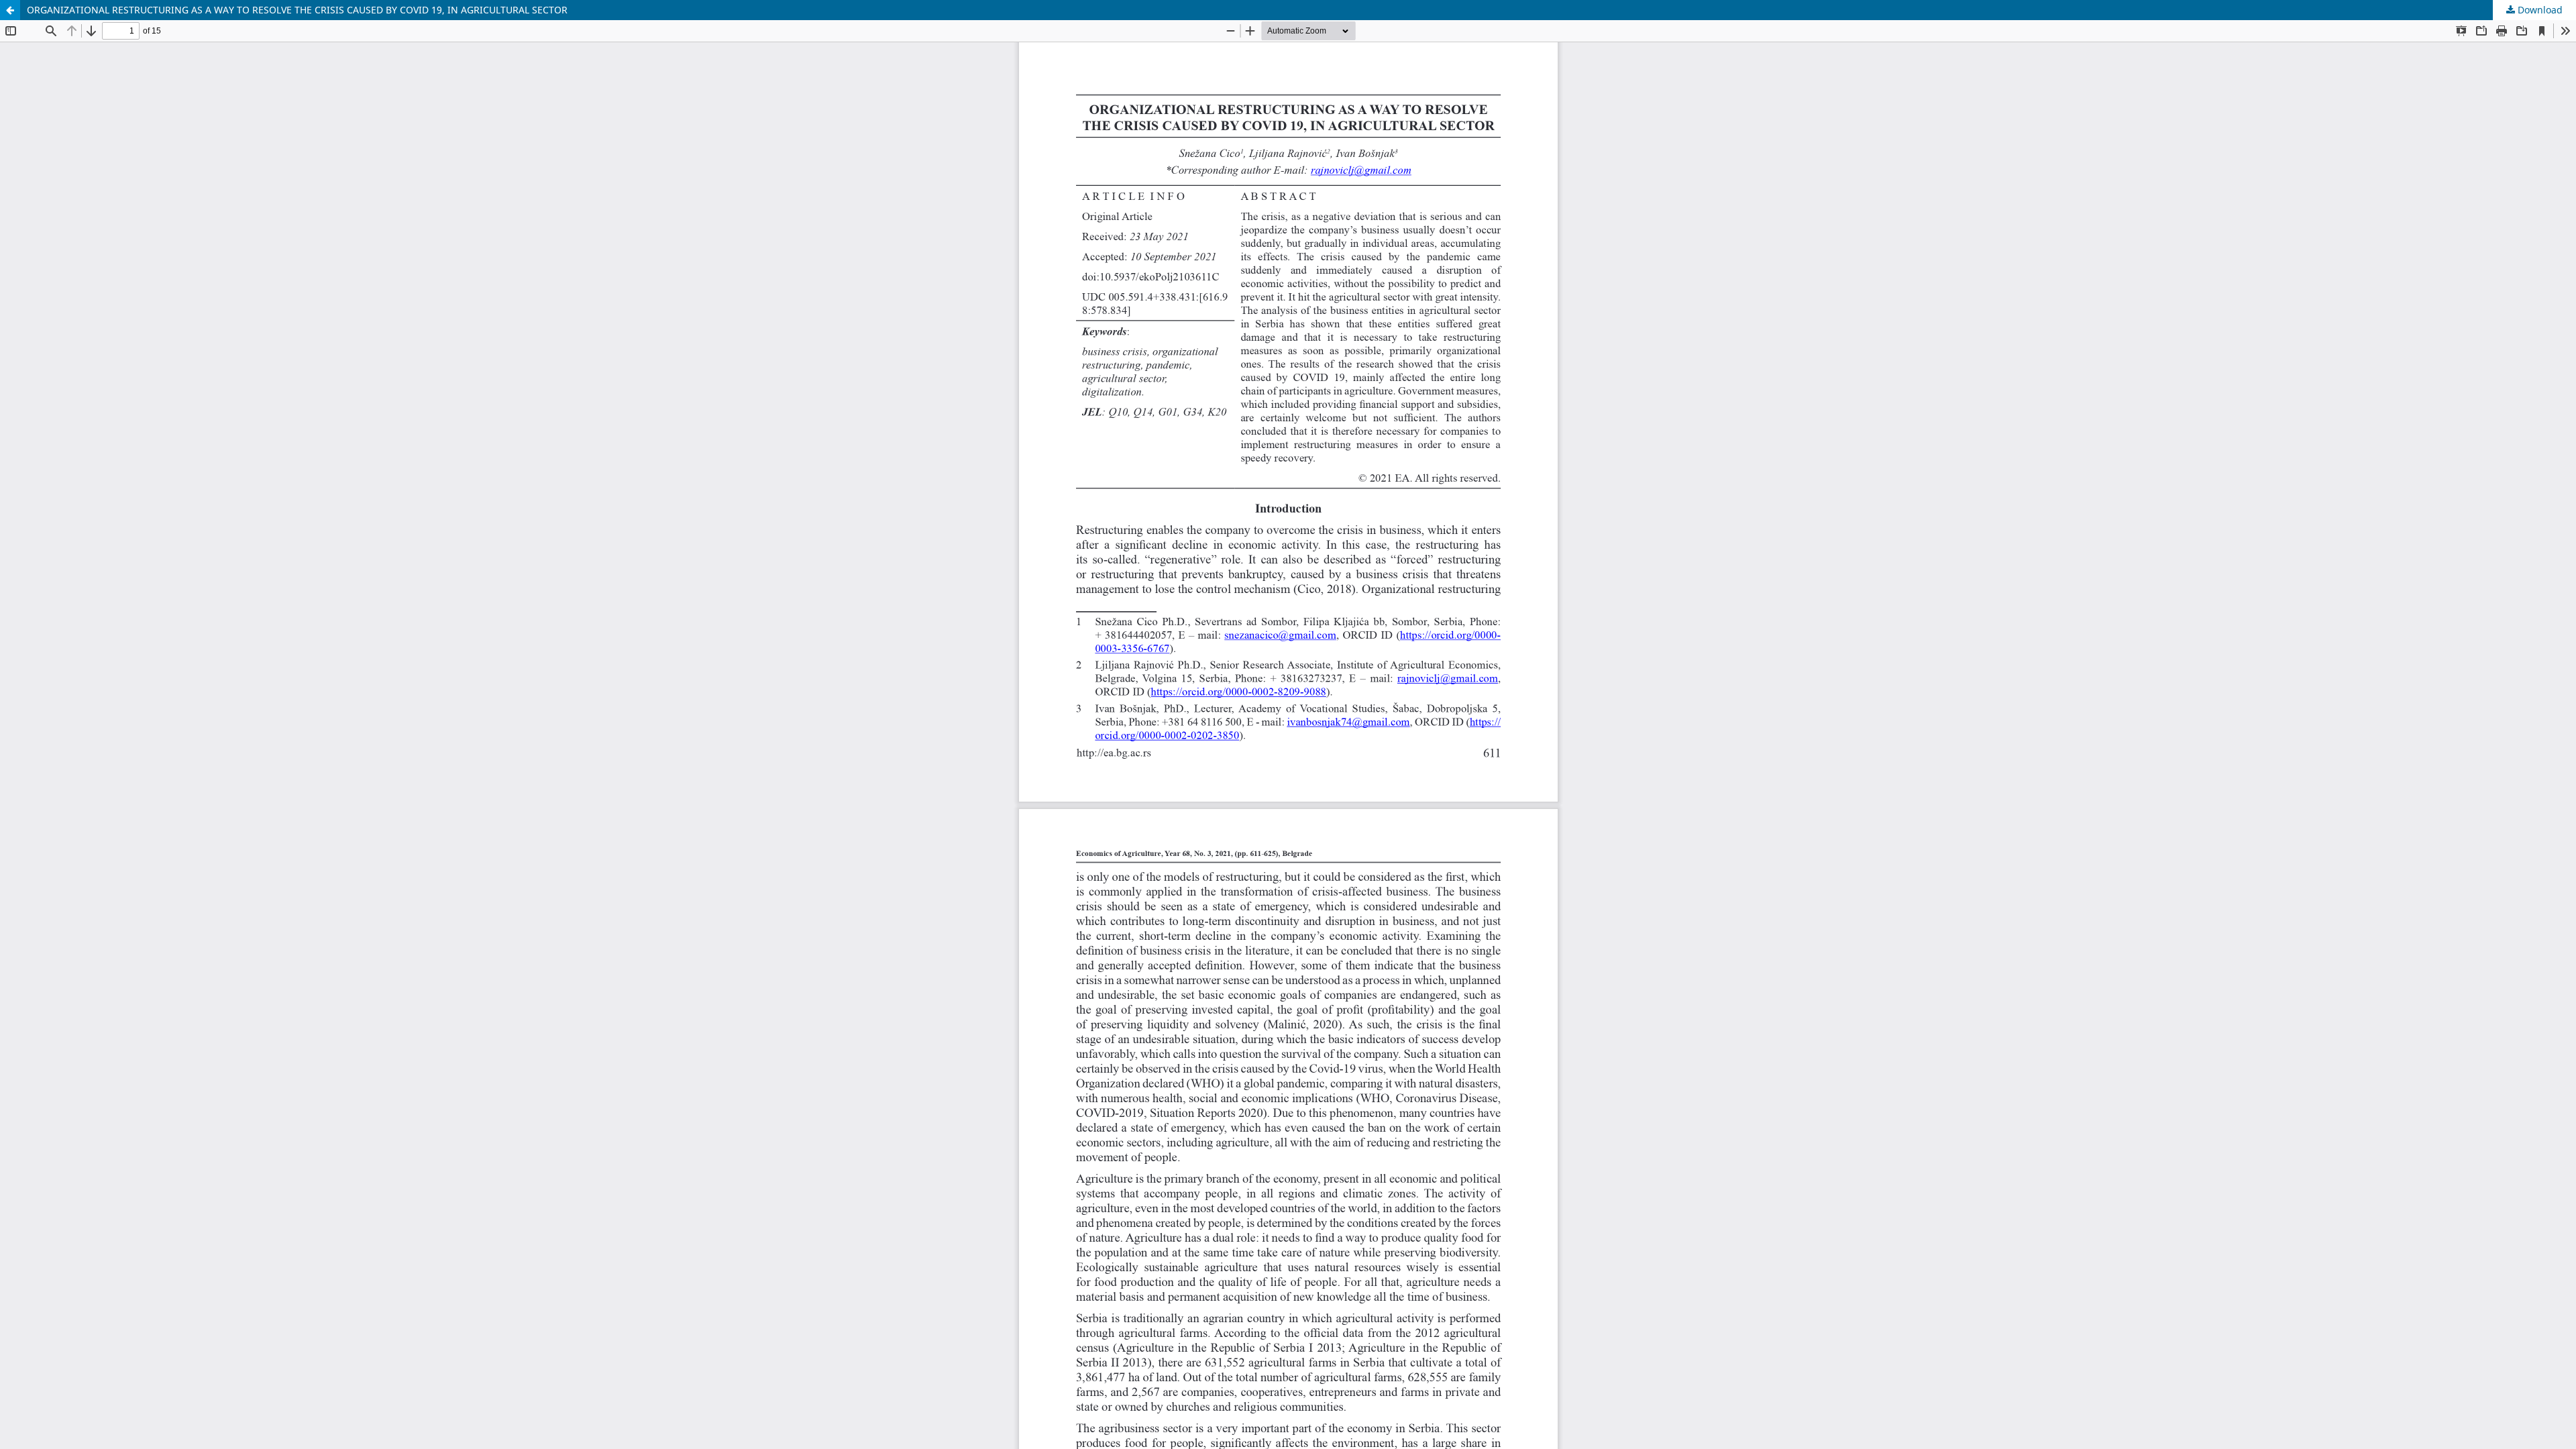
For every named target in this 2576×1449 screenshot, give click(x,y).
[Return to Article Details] (10, 10)
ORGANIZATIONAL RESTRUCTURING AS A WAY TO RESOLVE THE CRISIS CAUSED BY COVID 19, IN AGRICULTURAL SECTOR (297, 10)
